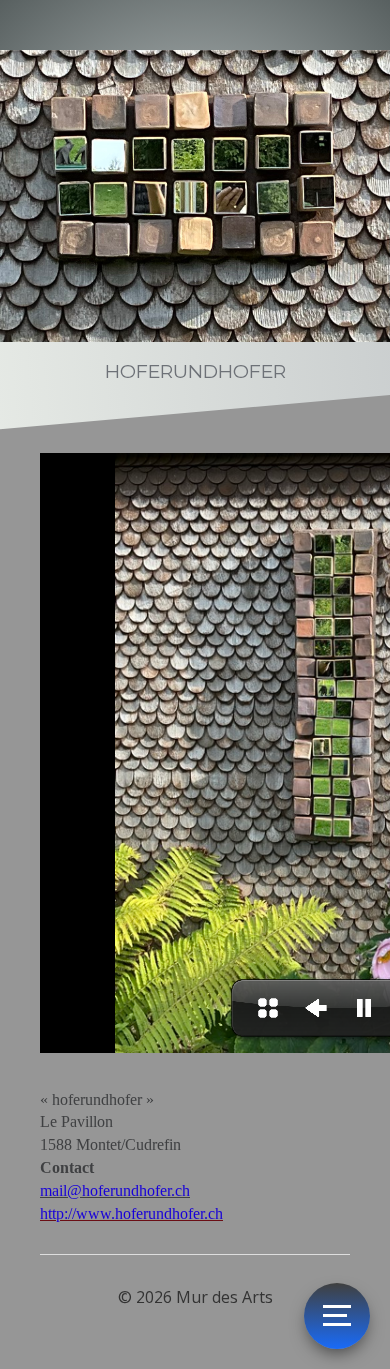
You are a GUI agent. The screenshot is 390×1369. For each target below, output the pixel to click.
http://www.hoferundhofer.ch (131, 1213)
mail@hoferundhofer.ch (115, 1190)
